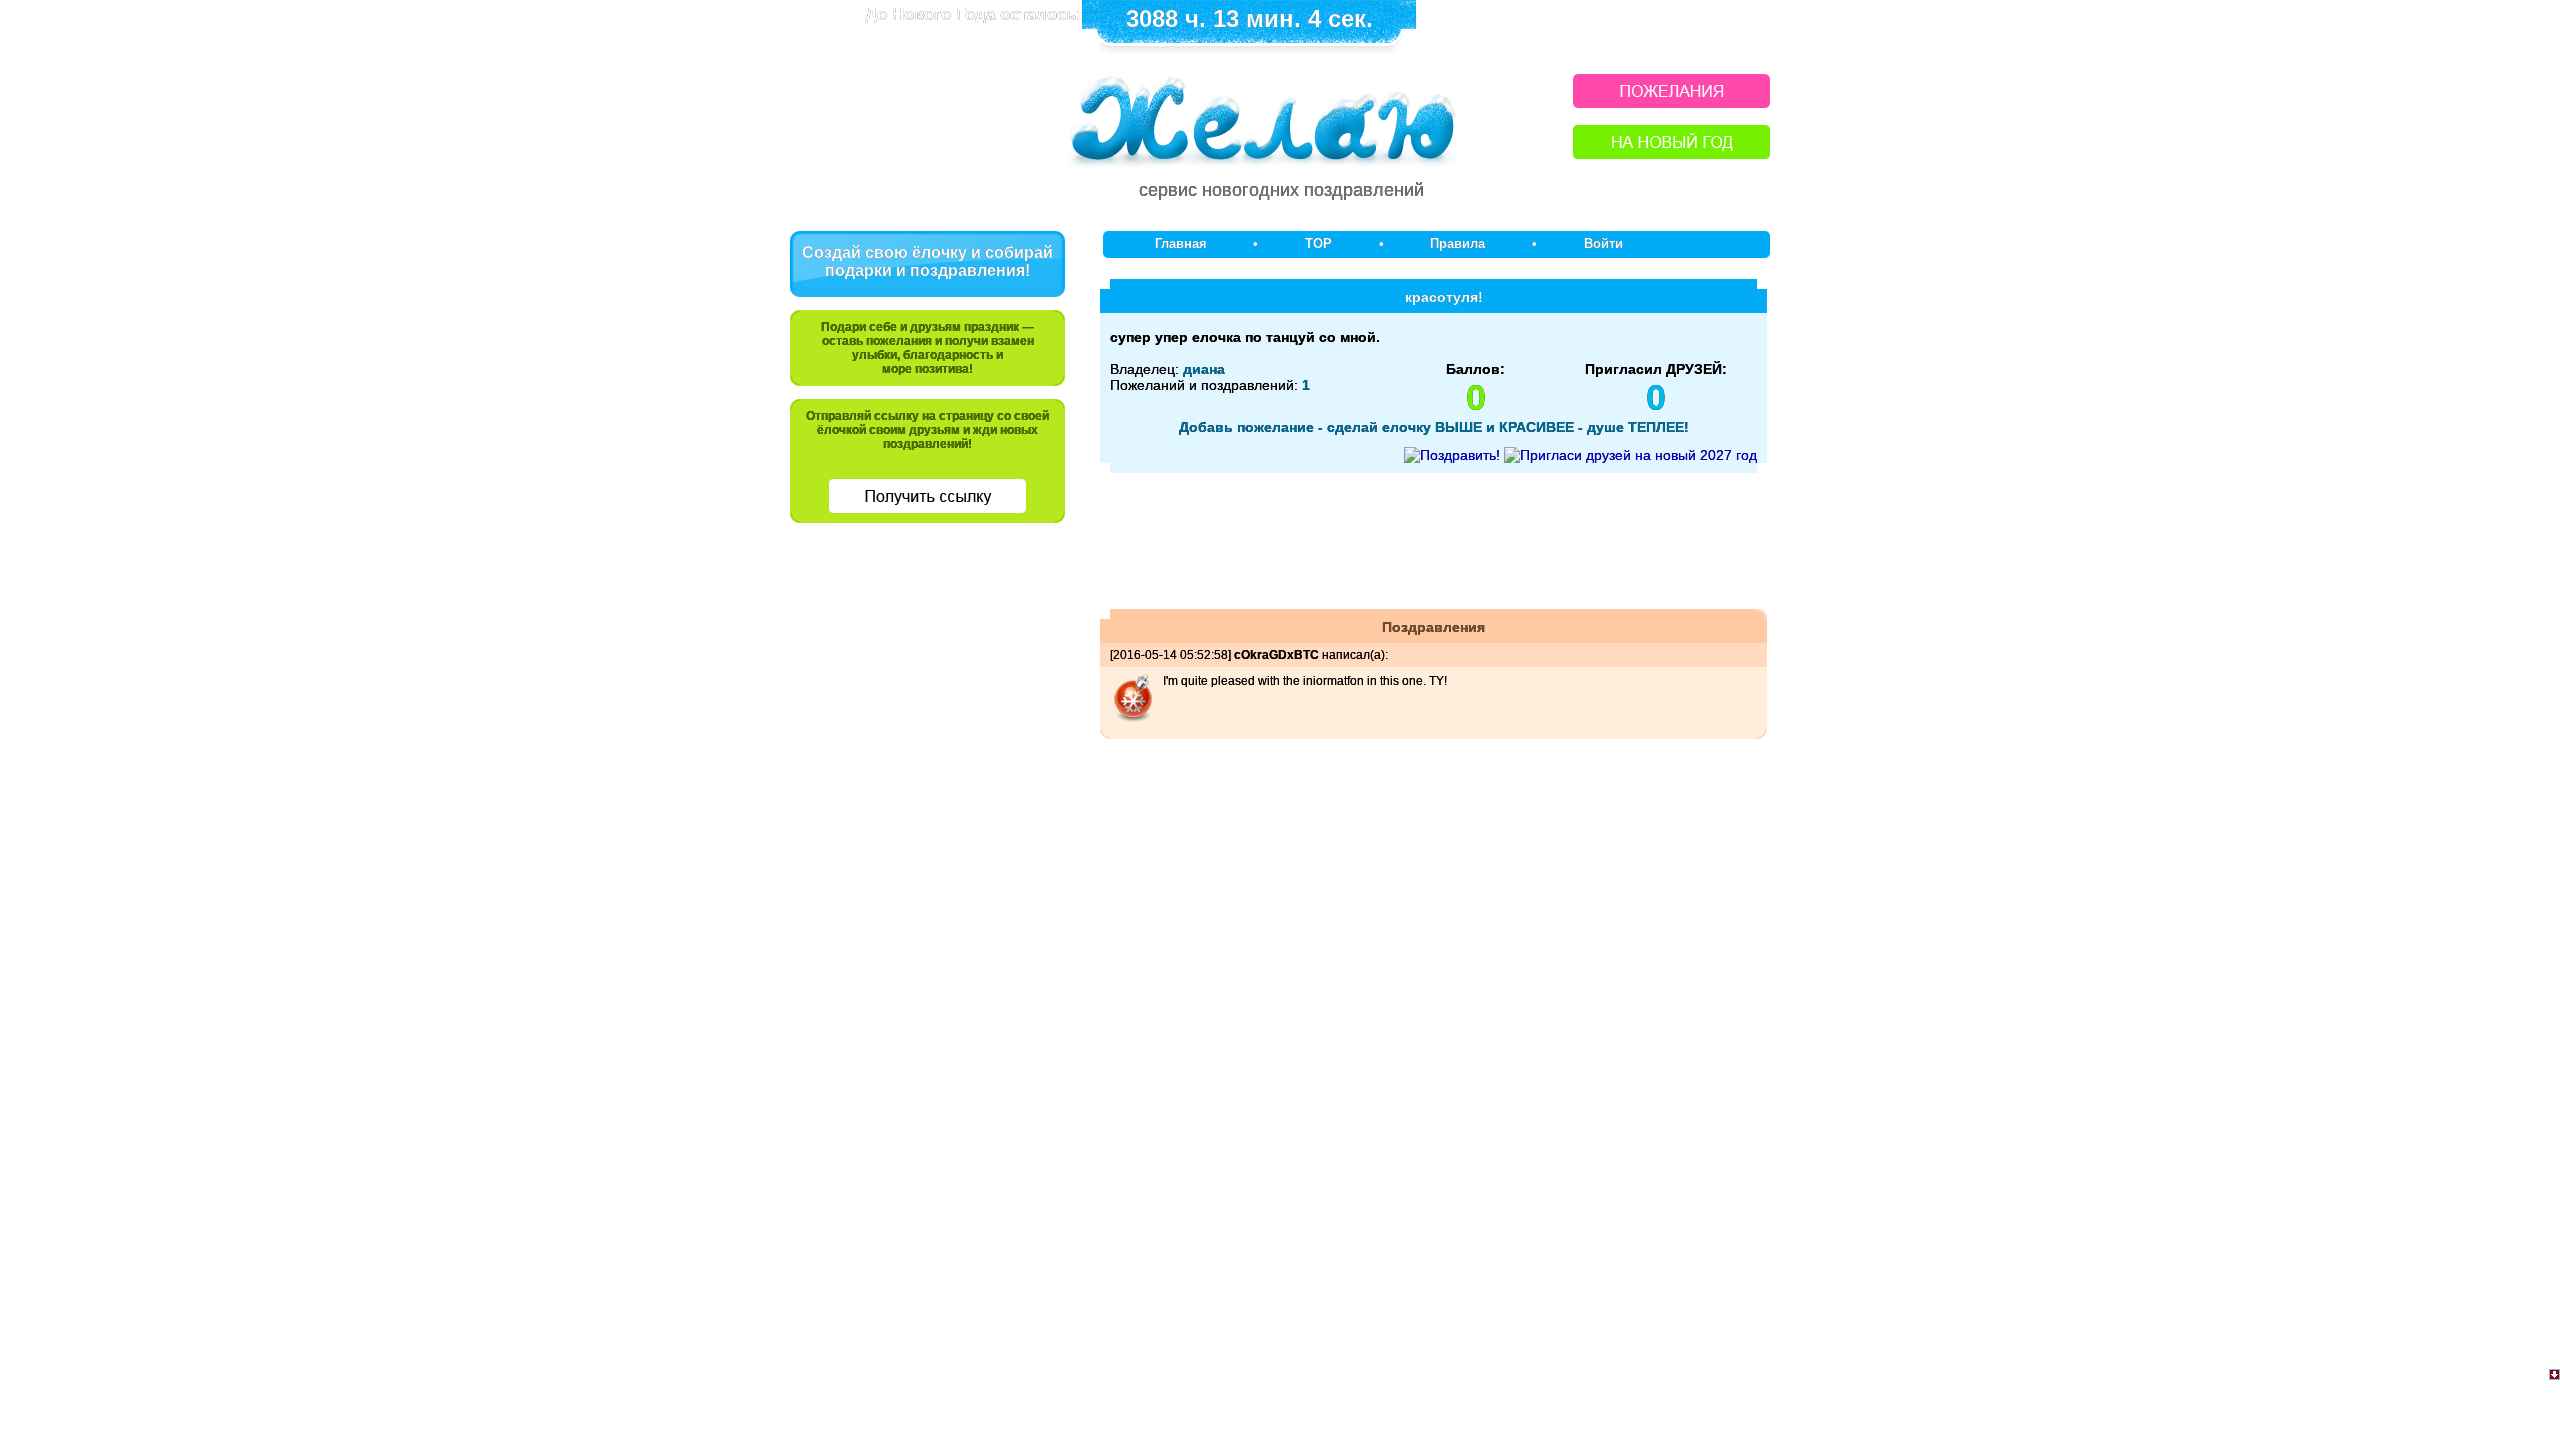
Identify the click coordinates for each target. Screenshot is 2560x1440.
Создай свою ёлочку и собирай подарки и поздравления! (927, 261)
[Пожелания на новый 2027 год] (1671, 102)
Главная (1181, 243)
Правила (1457, 243)
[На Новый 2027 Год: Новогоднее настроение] (1671, 153)
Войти (1603, 243)
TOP (1318, 243)
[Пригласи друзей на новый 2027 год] (1630, 455)
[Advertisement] (928, 677)
